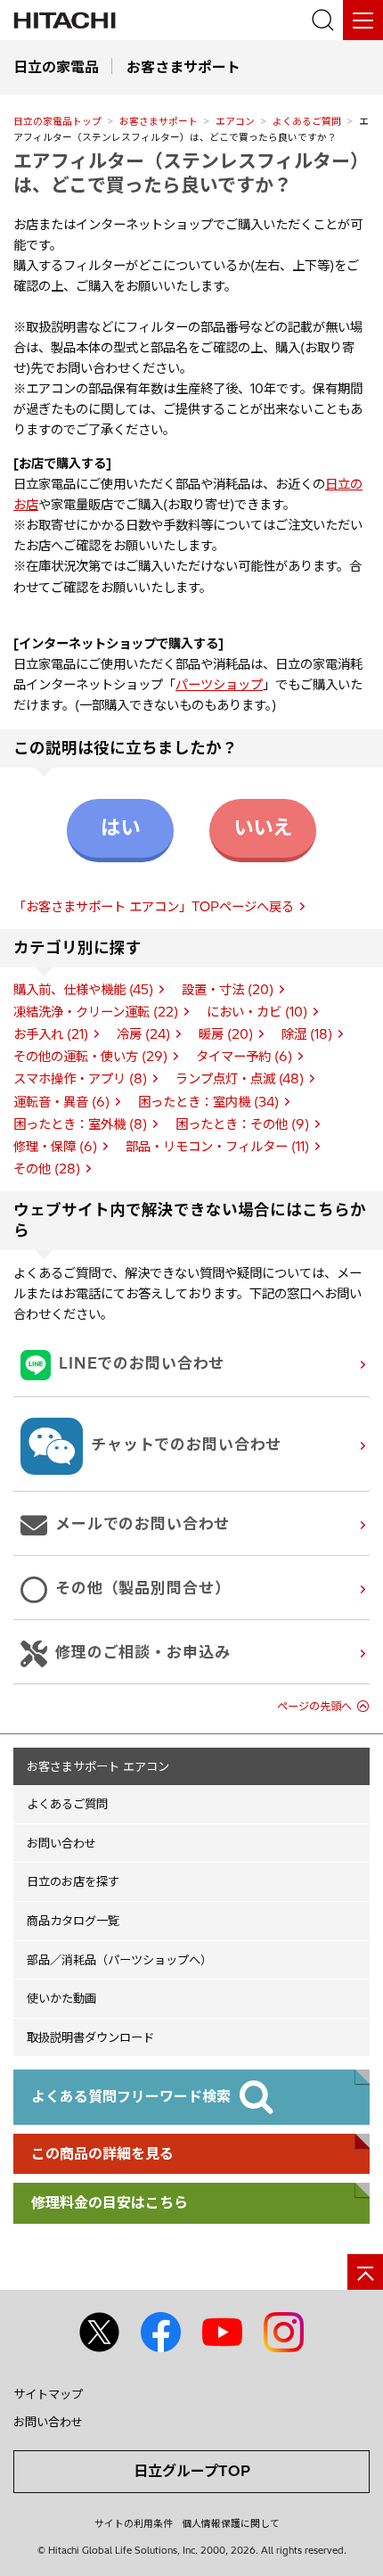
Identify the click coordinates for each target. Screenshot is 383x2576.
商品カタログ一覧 (73, 1921)
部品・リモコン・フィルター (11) (217, 1147)
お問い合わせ (61, 1843)
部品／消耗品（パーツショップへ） (119, 1960)
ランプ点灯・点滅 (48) (240, 1079)
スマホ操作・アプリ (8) (80, 1079)
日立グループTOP (192, 2471)
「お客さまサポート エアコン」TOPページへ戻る (154, 907)
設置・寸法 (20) (228, 990)
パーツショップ (219, 685)
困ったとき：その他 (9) (242, 1124)
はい (120, 827)
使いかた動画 (61, 1998)
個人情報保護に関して (231, 2523)
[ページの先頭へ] (365, 2272)
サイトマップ (48, 2394)
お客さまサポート (159, 121)
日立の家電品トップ (57, 121)
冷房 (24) (143, 1034)
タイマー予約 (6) (244, 1057)
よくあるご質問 (307, 121)
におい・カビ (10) (257, 1012)
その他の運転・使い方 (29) (90, 1057)
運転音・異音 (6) (61, 1102)
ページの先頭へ (314, 1706)
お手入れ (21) (51, 1034)
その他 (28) (47, 1169)
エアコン (235, 121)
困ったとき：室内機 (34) (208, 1102)
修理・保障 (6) (55, 1147)
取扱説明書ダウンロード (90, 2037)
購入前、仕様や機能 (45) (83, 990)
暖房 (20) (226, 1034)
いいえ (263, 827)
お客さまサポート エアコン (98, 1766)
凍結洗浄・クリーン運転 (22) (96, 1012)
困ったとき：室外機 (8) (80, 1124)
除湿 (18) (307, 1034)
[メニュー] (363, 20)
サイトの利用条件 (134, 2523)
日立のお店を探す (73, 1881)
